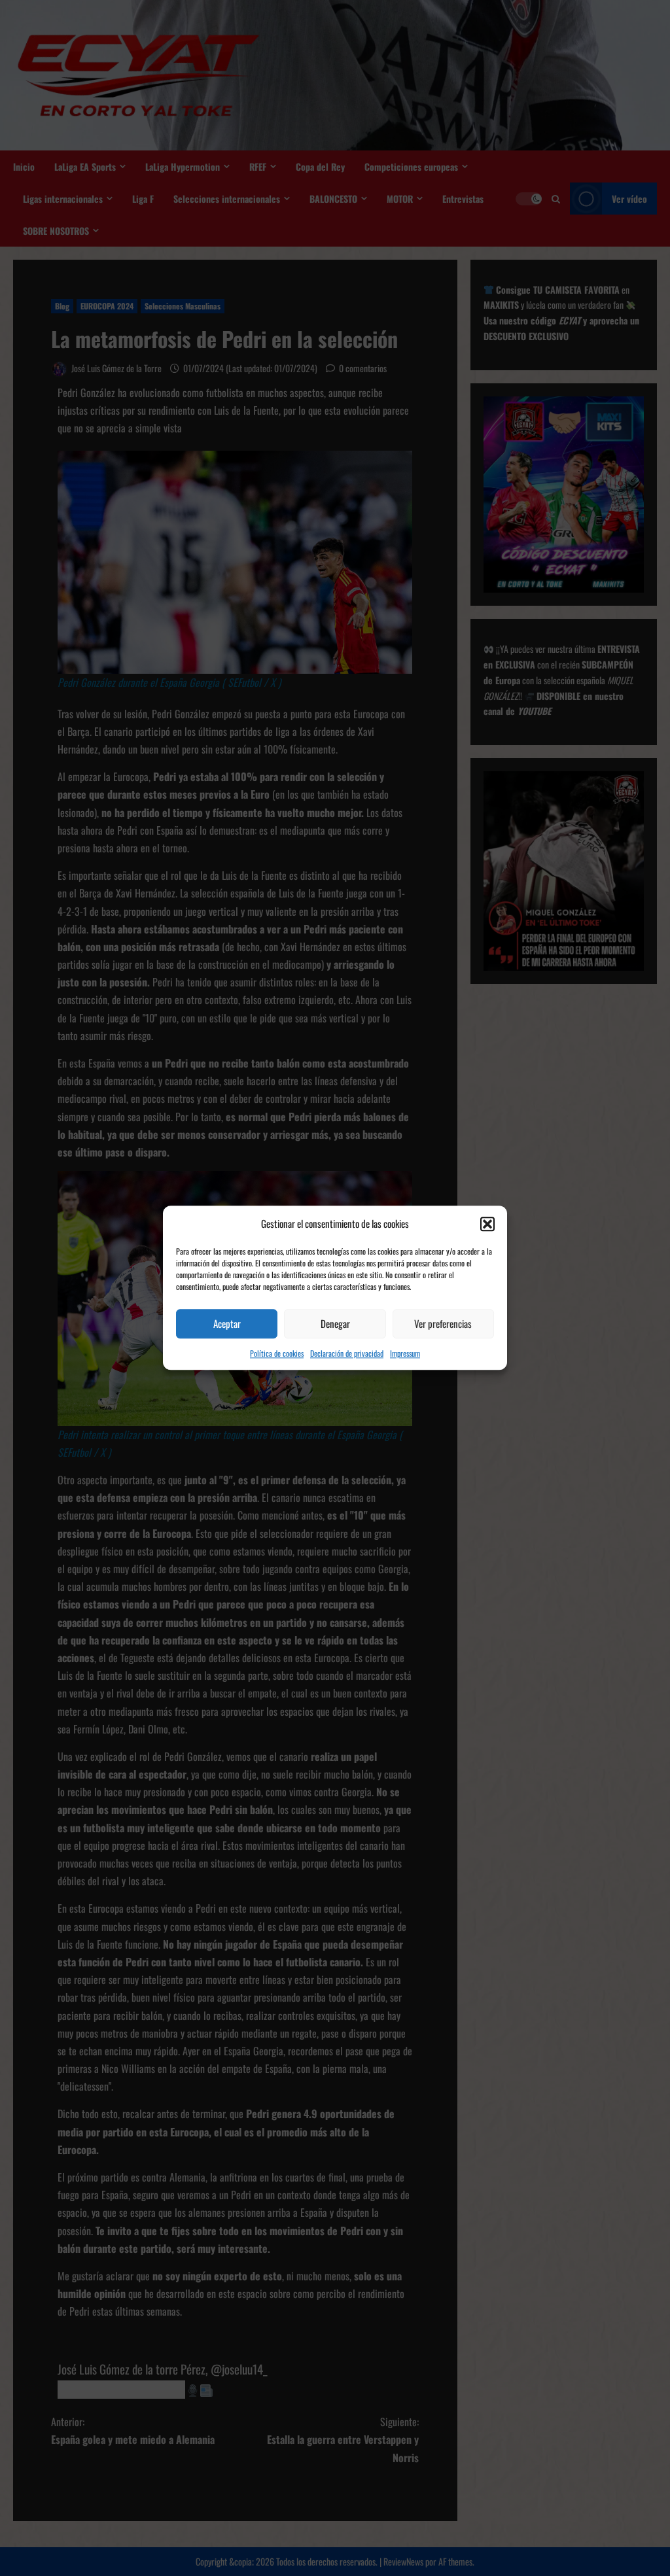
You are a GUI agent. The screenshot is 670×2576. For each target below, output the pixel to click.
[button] (487, 1224)
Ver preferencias (443, 1323)
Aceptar (227, 1323)
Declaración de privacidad (347, 1353)
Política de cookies (277, 1353)
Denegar (335, 1323)
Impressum (405, 1353)
